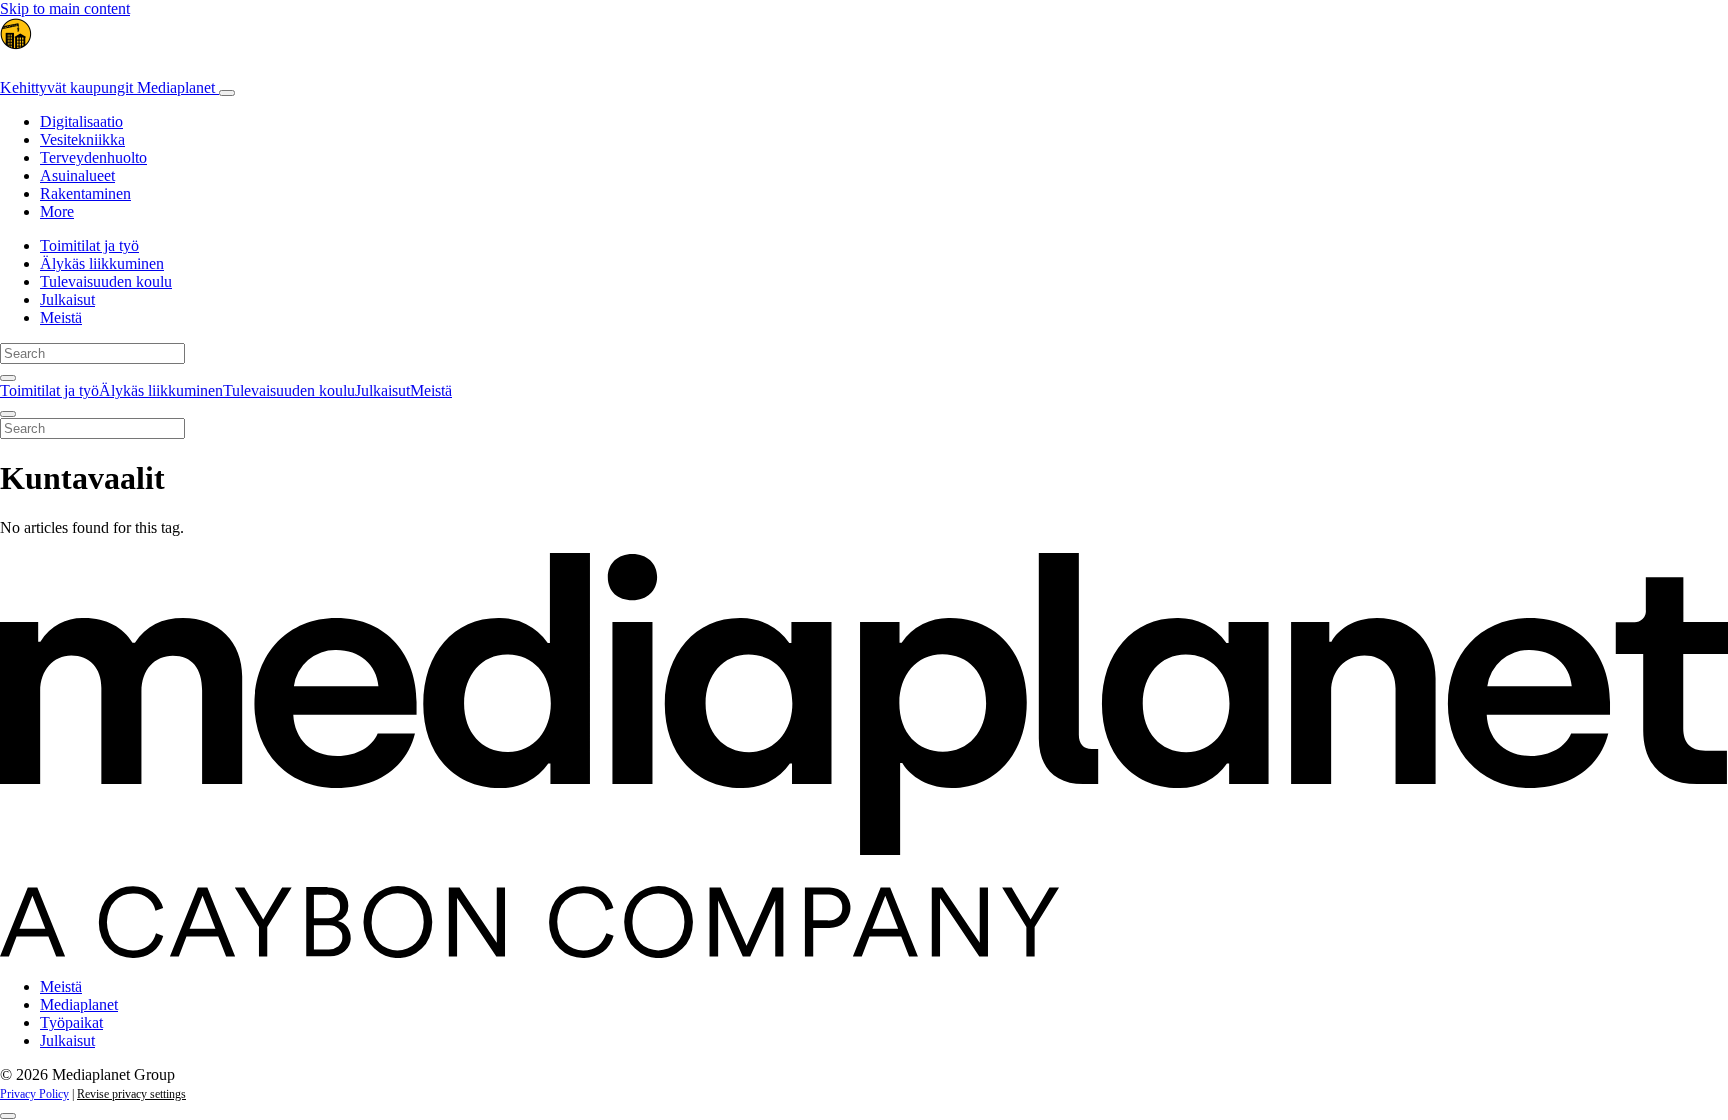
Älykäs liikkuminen (102, 263)
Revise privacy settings (131, 1094)
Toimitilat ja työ (89, 245)
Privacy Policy (34, 1094)
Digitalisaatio (81, 121)
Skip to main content (65, 8)
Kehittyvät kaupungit (107, 87)
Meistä (61, 317)
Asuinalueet (77, 175)
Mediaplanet (79, 1004)
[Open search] (8, 378)
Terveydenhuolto (93, 157)
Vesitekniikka (82, 139)
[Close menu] (8, 414)
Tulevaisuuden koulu (106, 281)
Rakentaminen (85, 193)
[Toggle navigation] (227, 93)
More (57, 211)
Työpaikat (71, 1022)
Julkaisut (67, 299)
